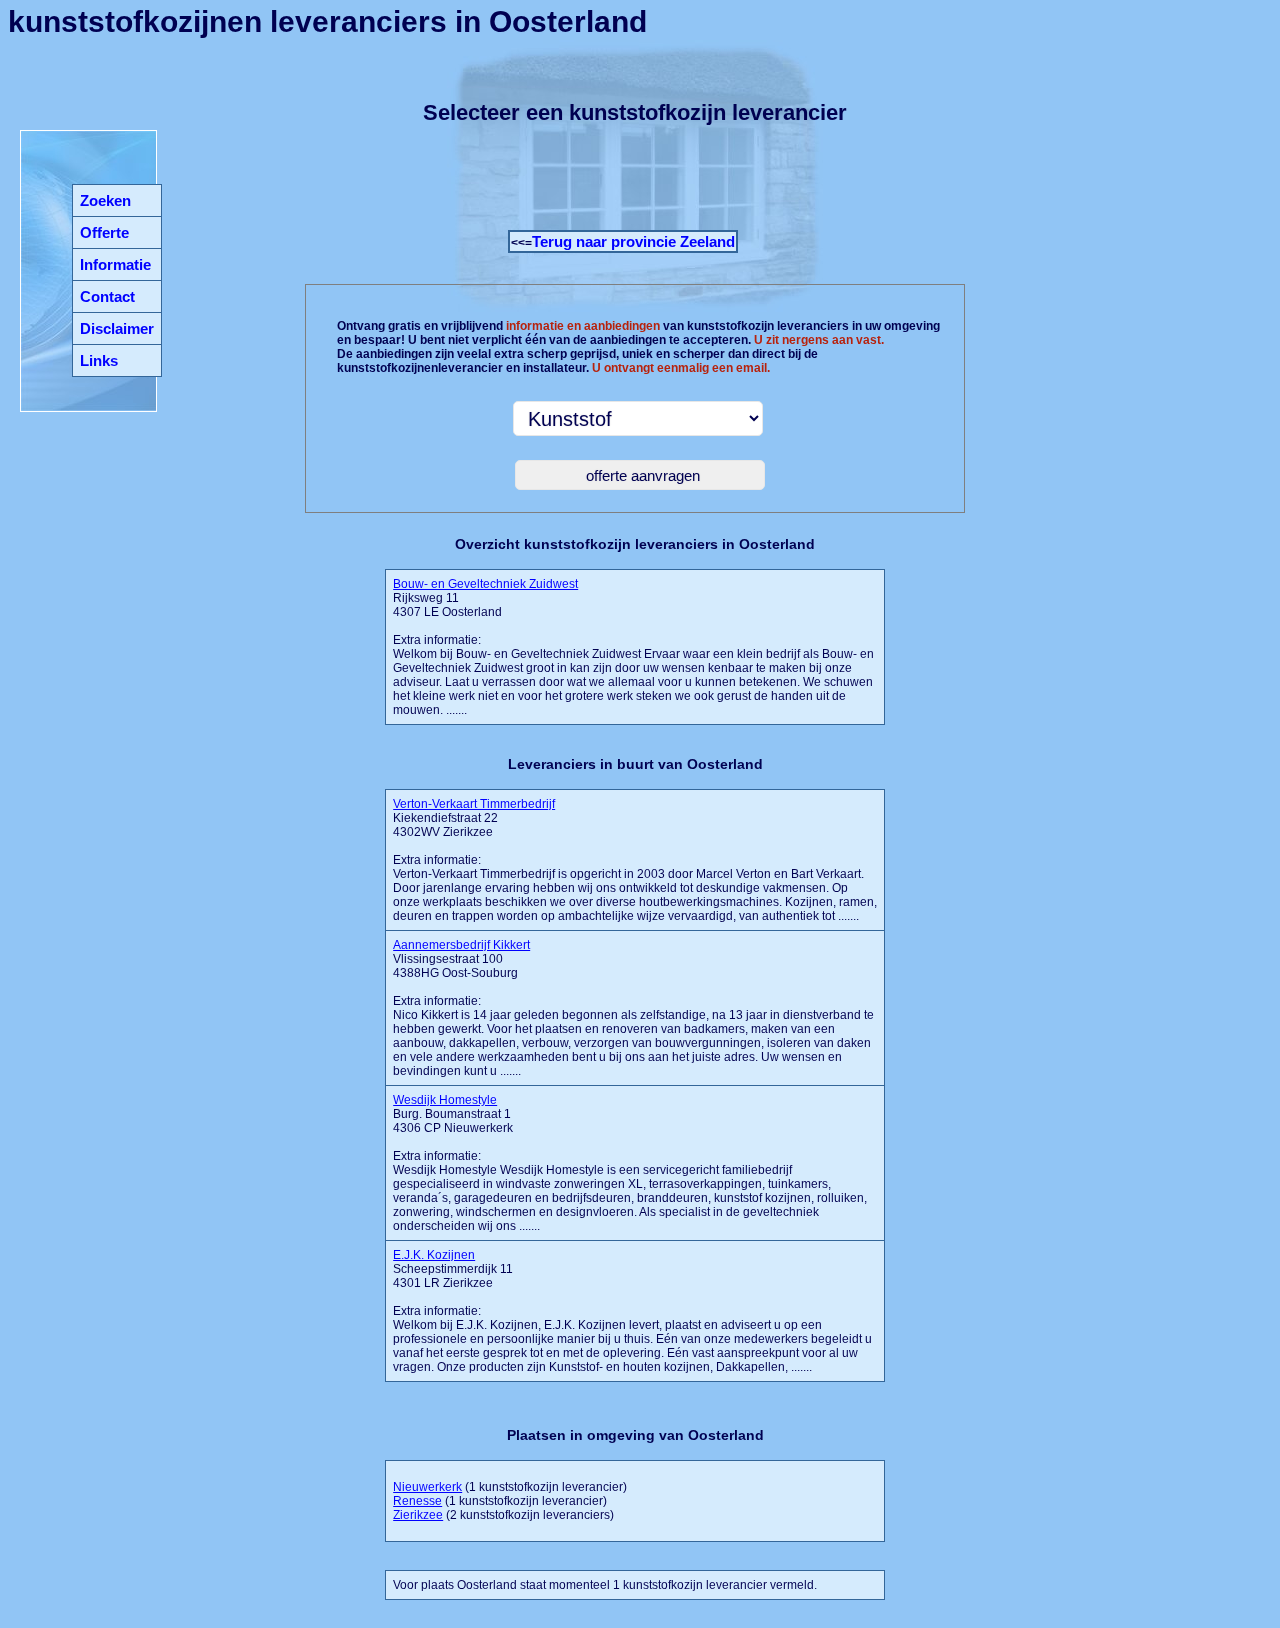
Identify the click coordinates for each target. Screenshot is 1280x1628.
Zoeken (105, 200)
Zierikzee (418, 1515)
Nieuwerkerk (427, 1487)
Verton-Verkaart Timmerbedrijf (474, 804)
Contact (107, 296)
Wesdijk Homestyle (445, 1100)
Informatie (115, 264)
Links (99, 360)
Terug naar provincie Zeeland (633, 241)
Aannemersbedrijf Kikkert (461, 945)
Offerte (104, 232)
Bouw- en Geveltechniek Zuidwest (485, 584)
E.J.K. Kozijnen (434, 1255)
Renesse (417, 1501)
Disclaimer (117, 328)
